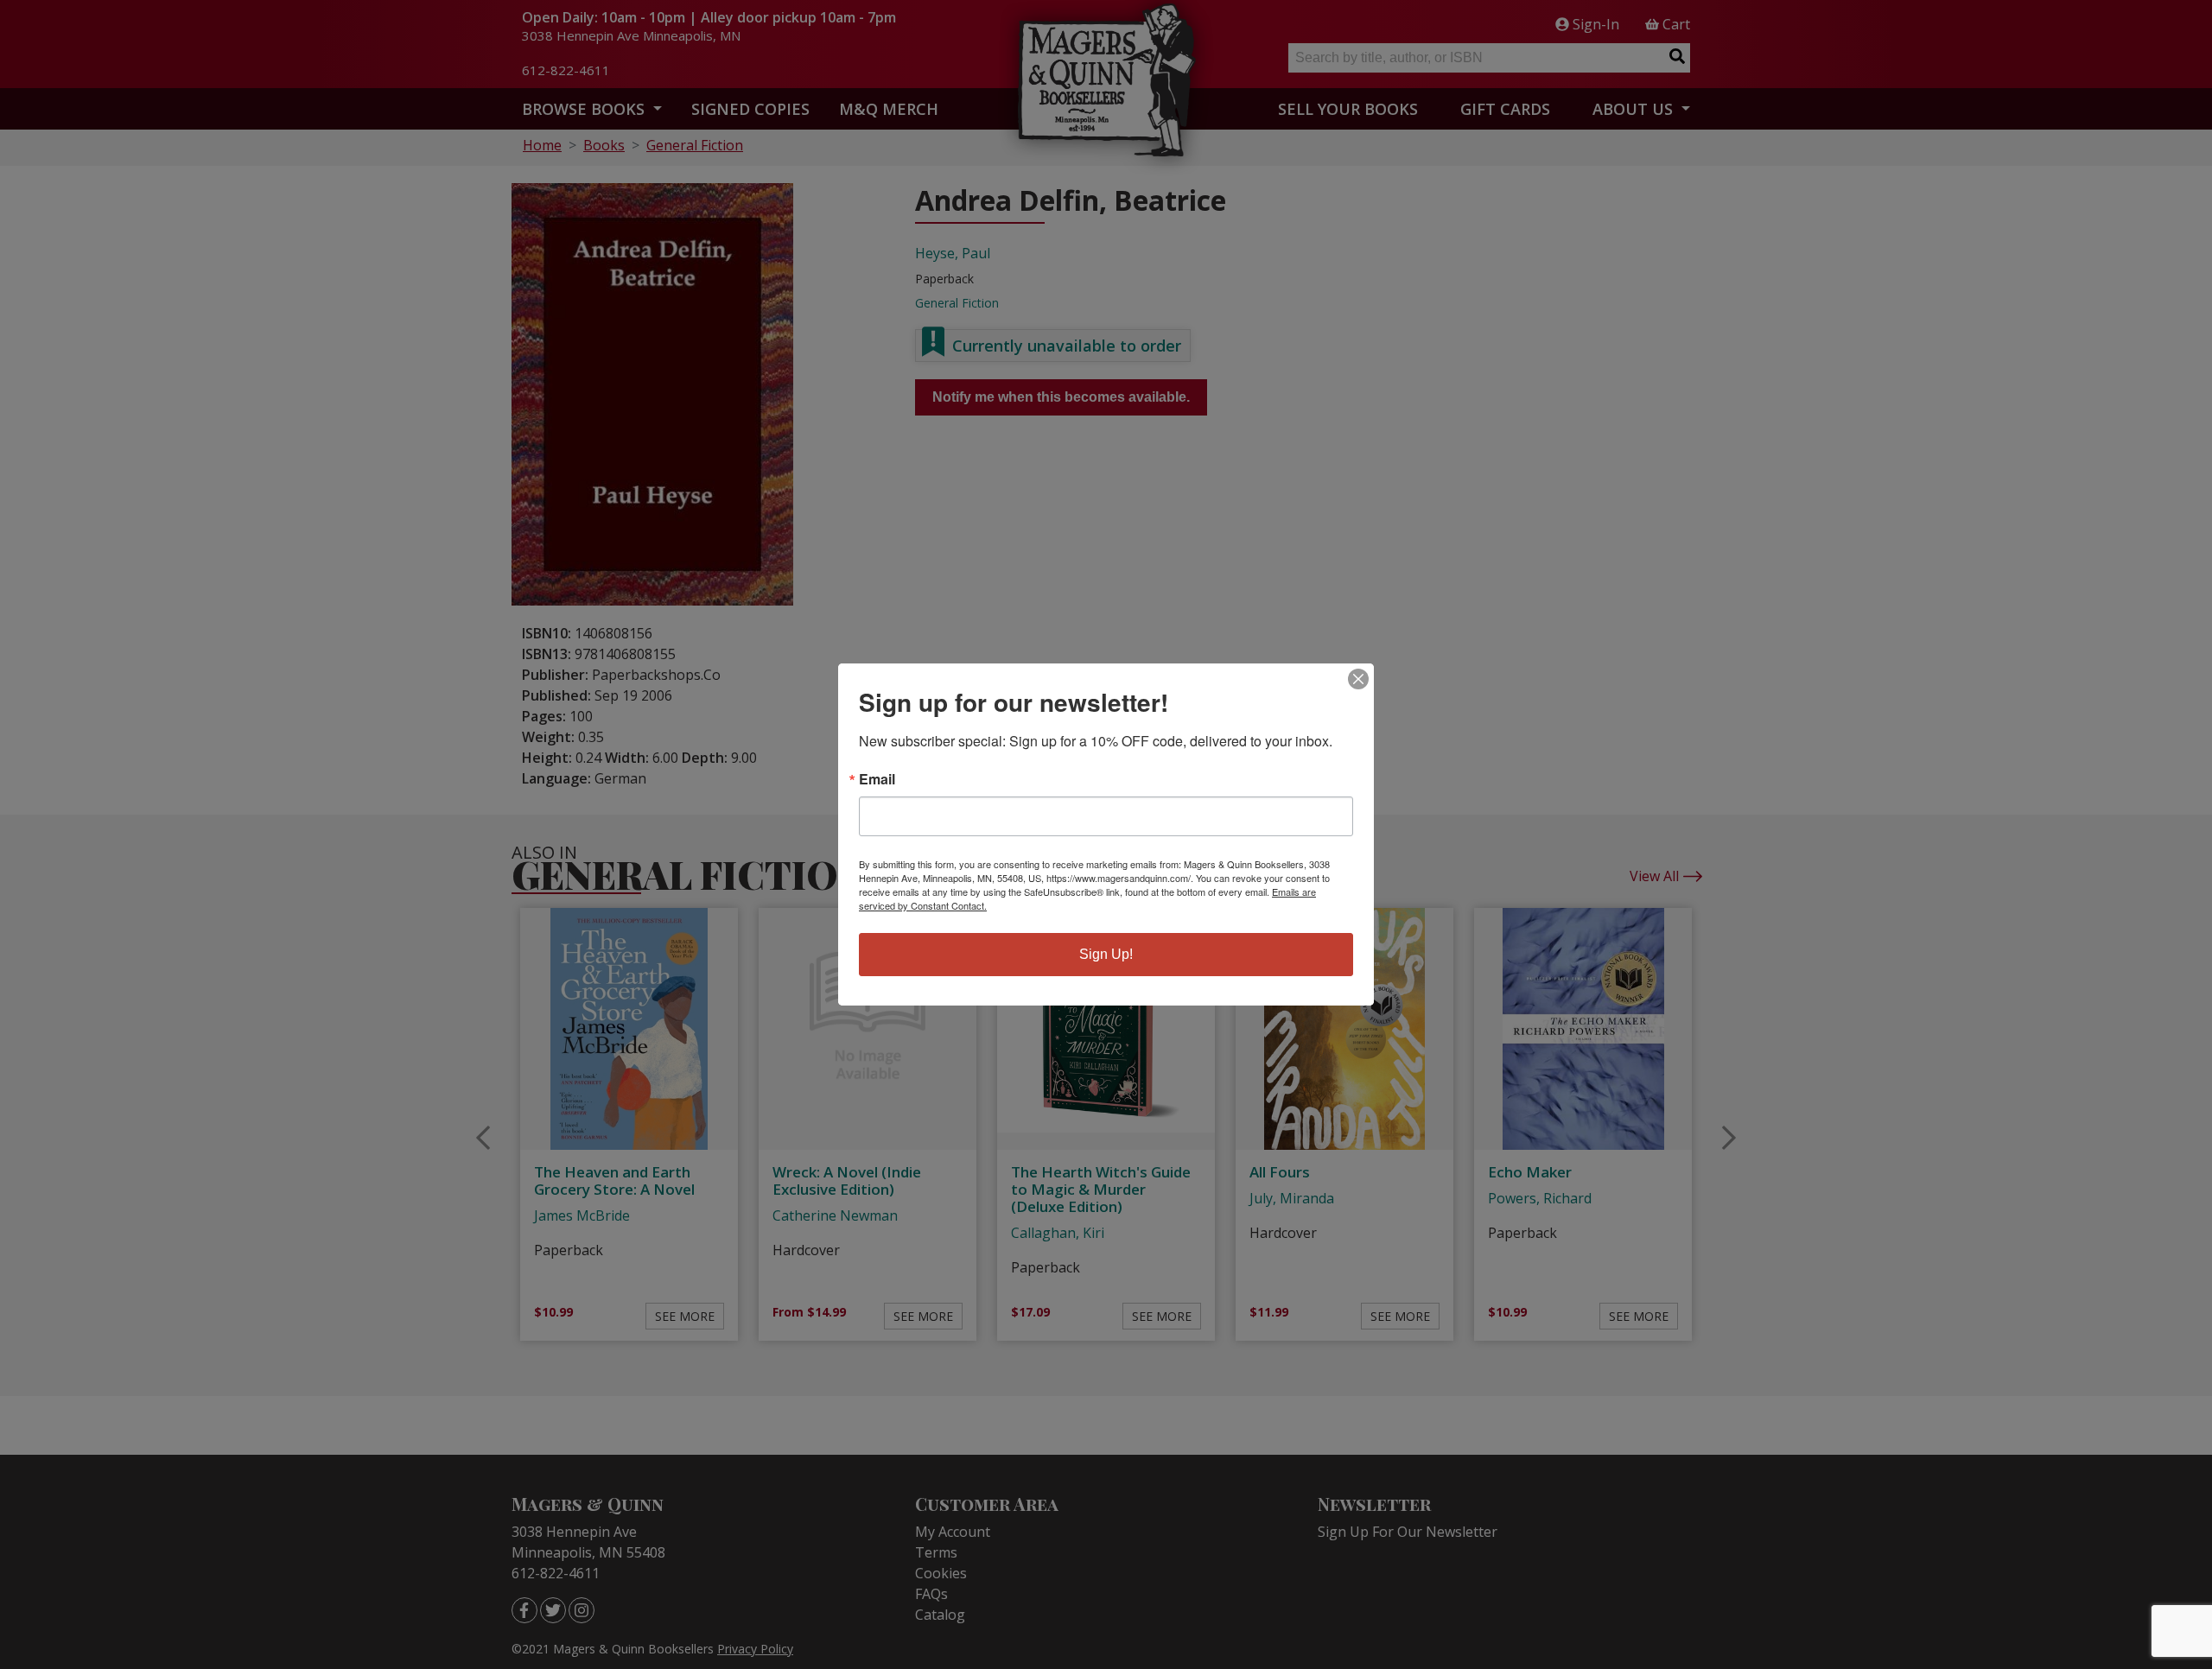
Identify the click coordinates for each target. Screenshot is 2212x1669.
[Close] (1358, 679)
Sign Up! (1106, 954)
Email (877, 779)
